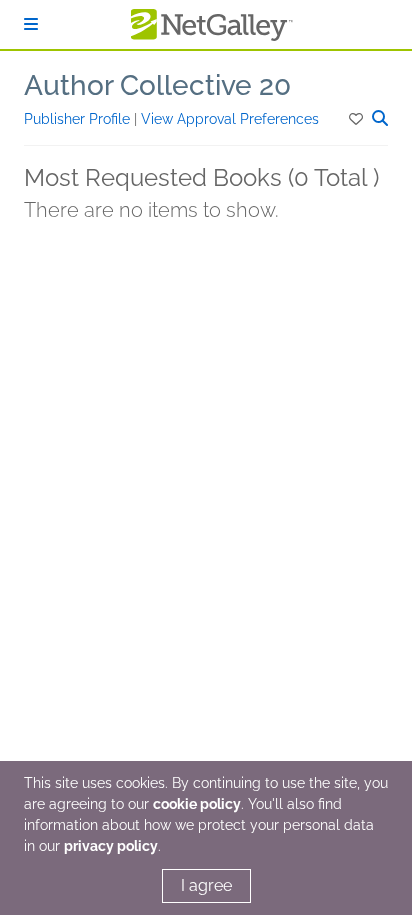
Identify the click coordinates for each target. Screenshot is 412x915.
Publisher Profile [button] (79, 119)
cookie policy (197, 804)
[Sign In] (31, 24)
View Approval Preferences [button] (230, 119)
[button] (357, 119)
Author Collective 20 (157, 85)
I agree (206, 885)
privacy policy (111, 846)
